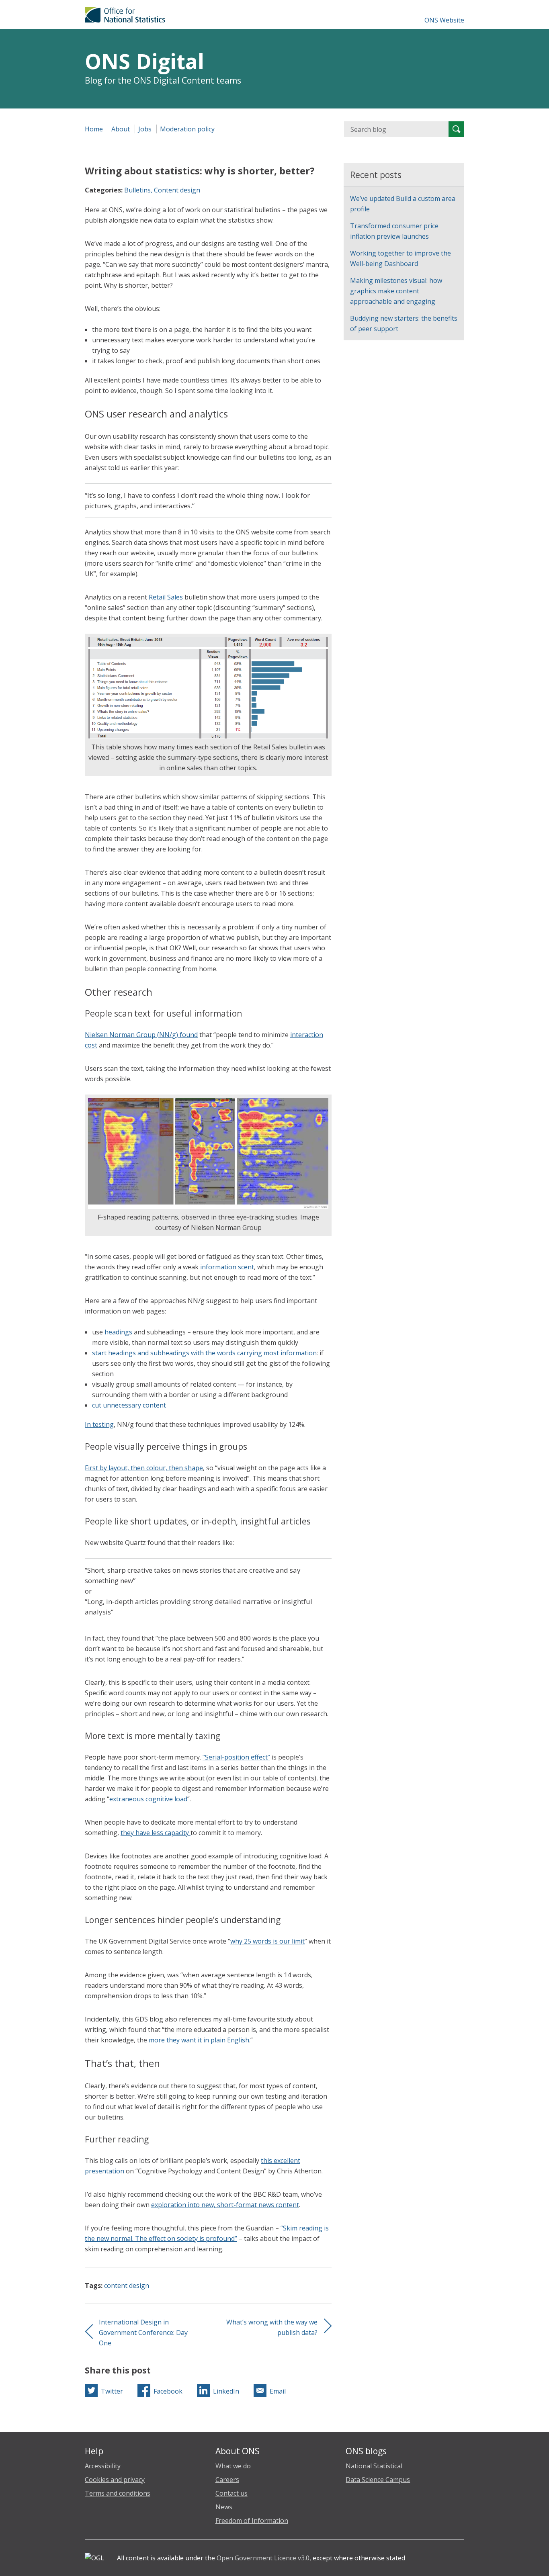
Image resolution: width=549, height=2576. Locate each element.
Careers (227, 2480)
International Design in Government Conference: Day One (143, 2333)
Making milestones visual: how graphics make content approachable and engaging (396, 291)
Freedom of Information (252, 2521)
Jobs (145, 129)
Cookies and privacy (115, 2480)
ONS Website (444, 20)
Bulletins (137, 190)
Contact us (231, 2493)
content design (127, 2285)
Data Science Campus (378, 2480)
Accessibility (103, 2466)
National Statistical (374, 2466)
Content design (177, 190)
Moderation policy (187, 129)
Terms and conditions (118, 2493)
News (224, 2507)
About (121, 129)
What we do (233, 2466)
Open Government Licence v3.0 (263, 2558)
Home (94, 129)
